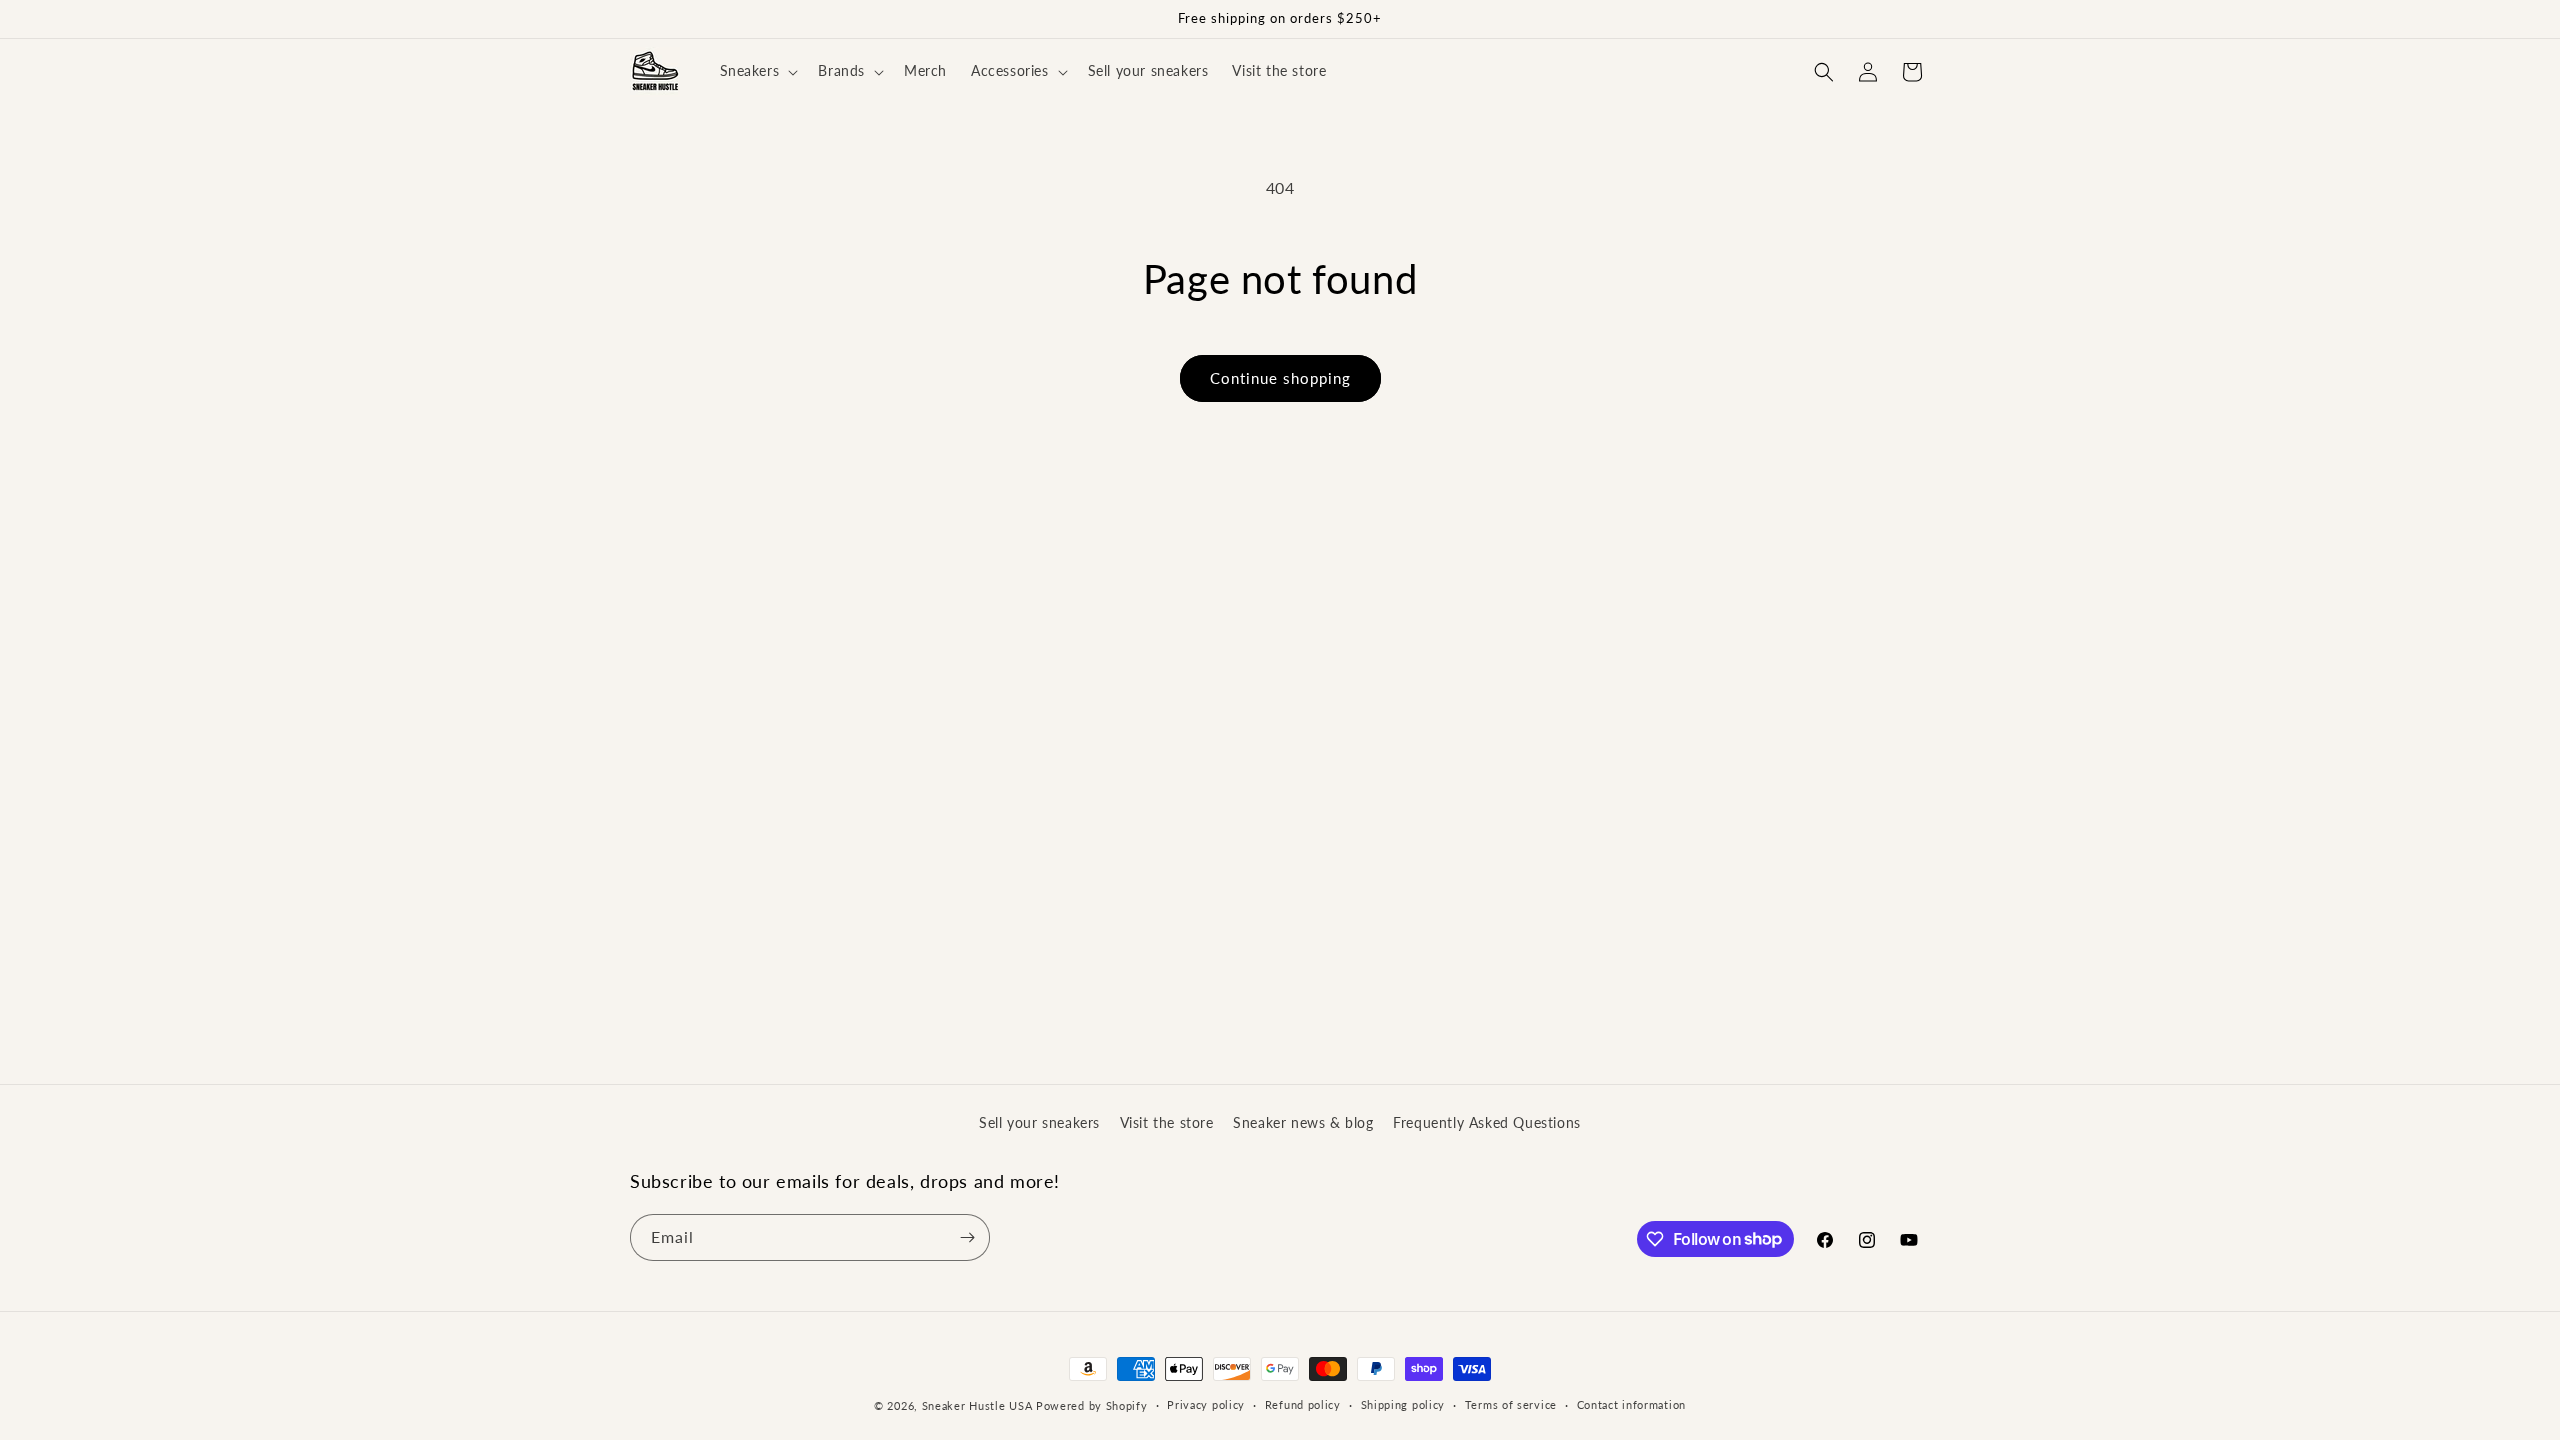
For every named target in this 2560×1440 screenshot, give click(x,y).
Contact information (1631, 1404)
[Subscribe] (967, 1237)
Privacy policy (1206, 1404)
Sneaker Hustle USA (977, 1405)
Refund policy (1303, 1404)
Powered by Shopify (1092, 1405)
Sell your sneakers (1039, 1122)
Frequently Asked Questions (1487, 1122)
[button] (757, 71)
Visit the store (1167, 1122)
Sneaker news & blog (1303, 1122)
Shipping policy (1403, 1404)
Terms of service (1511, 1404)
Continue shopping (1280, 378)
